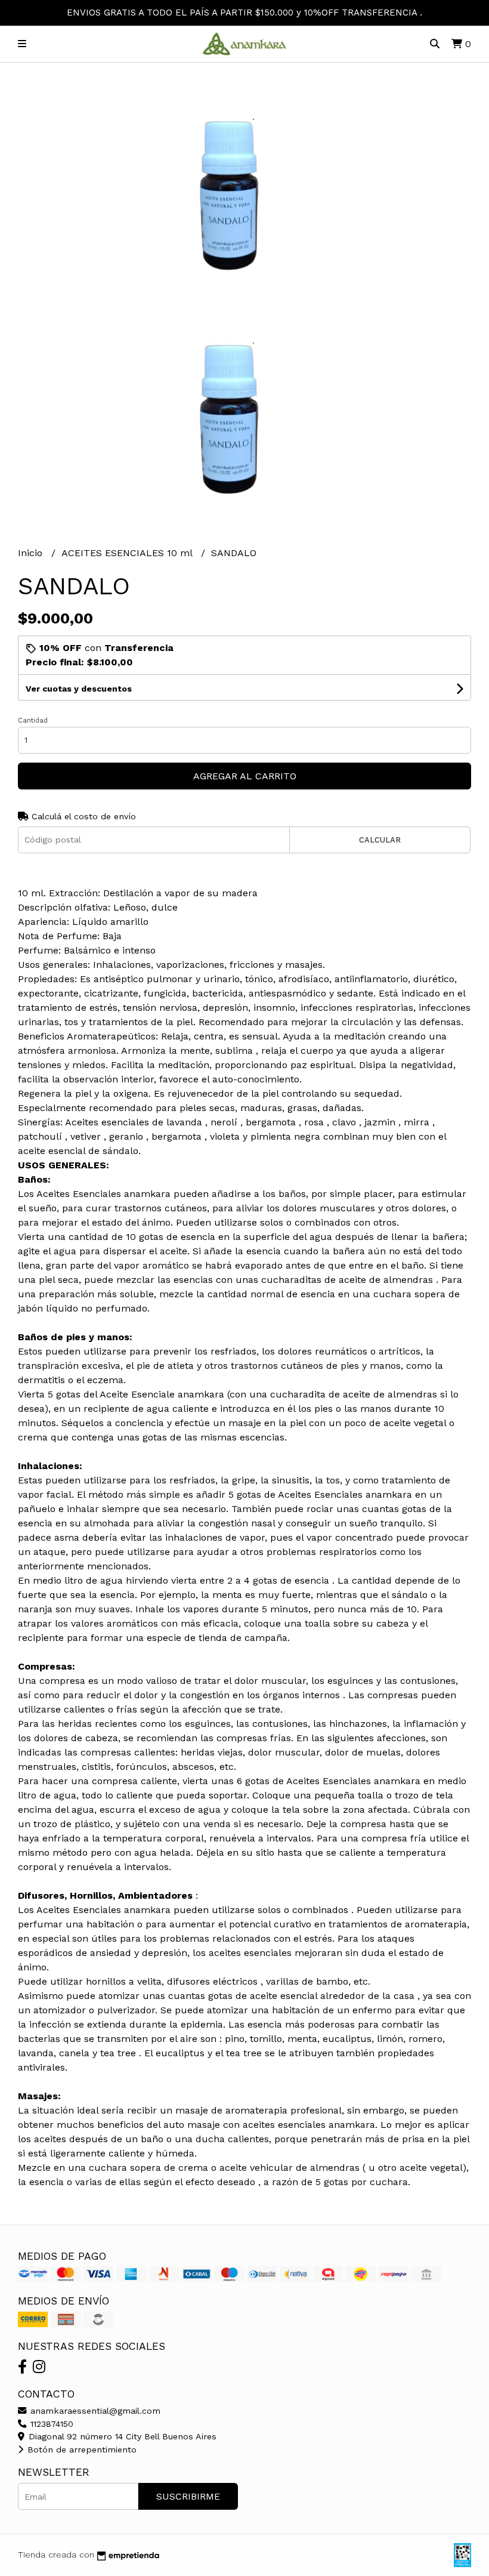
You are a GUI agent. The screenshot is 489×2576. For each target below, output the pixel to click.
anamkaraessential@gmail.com (94, 2411)
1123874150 (50, 2424)
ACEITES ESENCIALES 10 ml (128, 553)
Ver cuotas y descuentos (79, 689)
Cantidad (33, 721)
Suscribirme (188, 2496)
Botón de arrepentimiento (81, 2449)
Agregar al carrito (245, 776)
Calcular (380, 840)
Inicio (32, 553)
